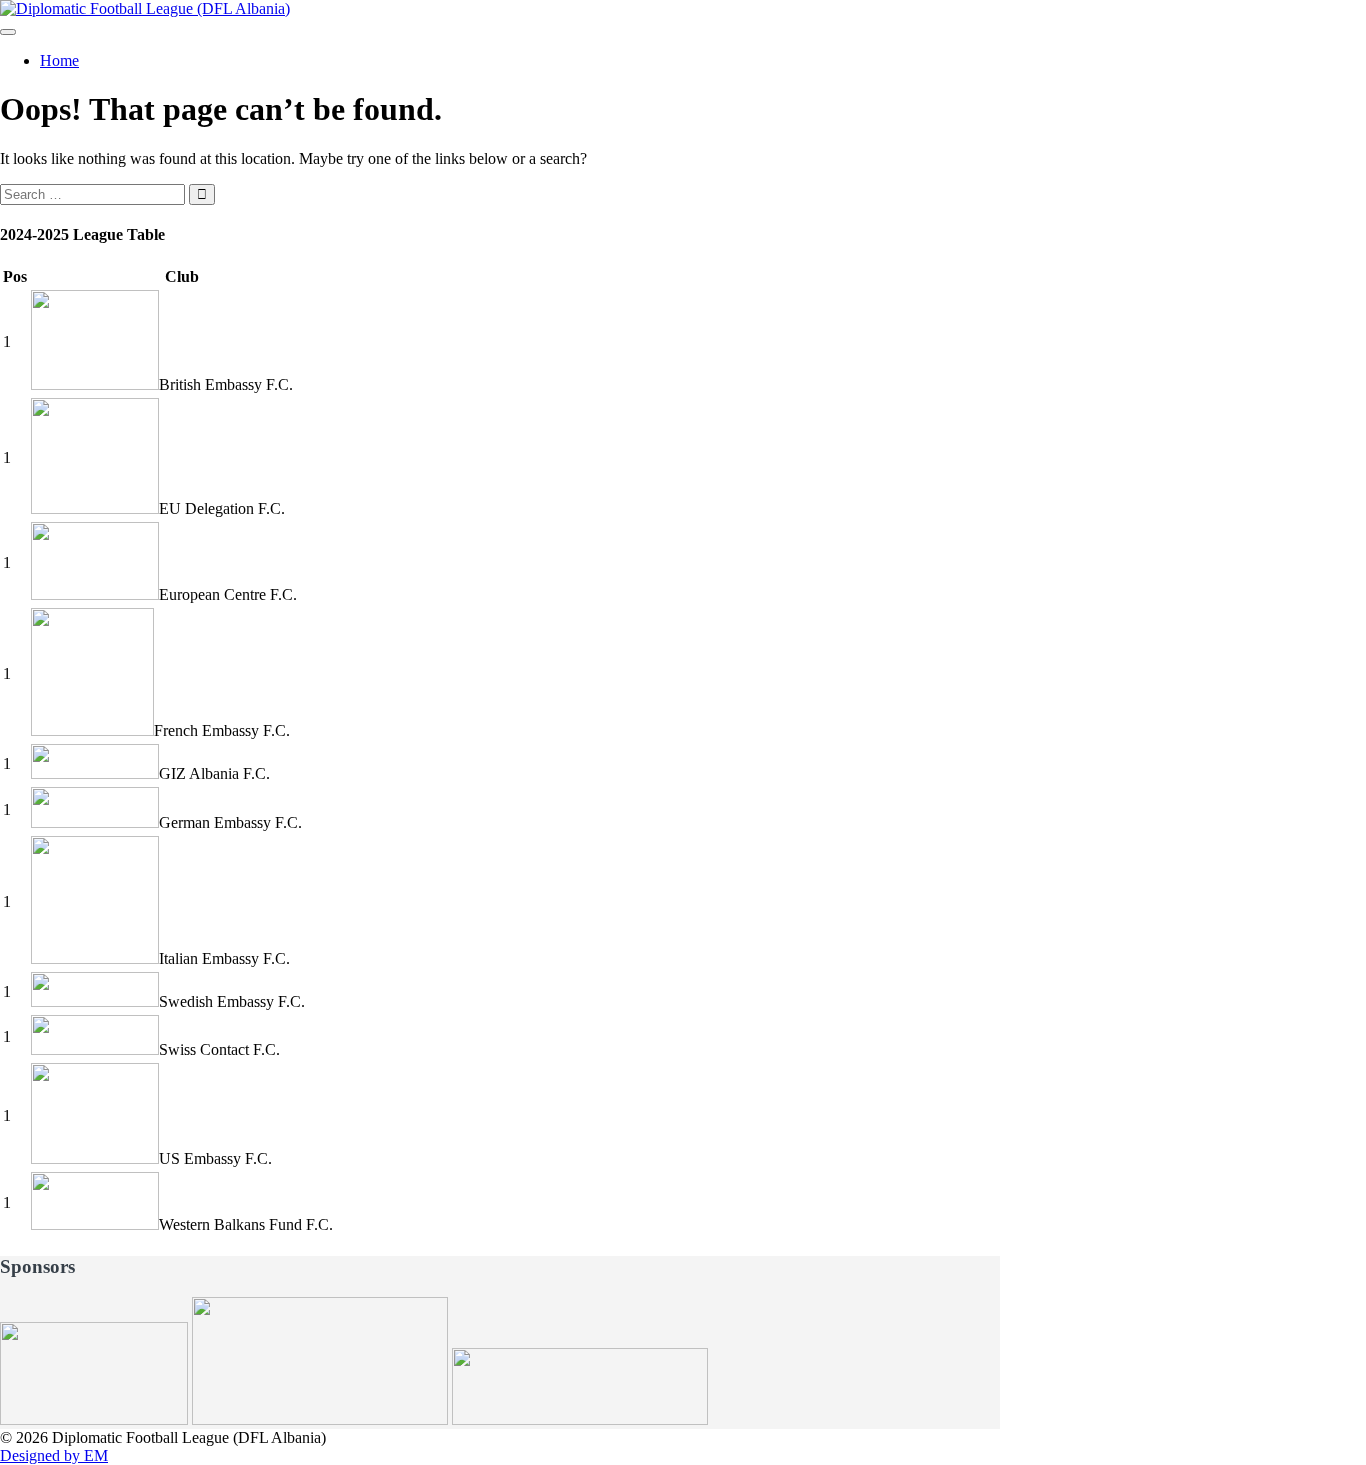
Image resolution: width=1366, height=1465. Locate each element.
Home (59, 60)
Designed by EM (54, 1455)
